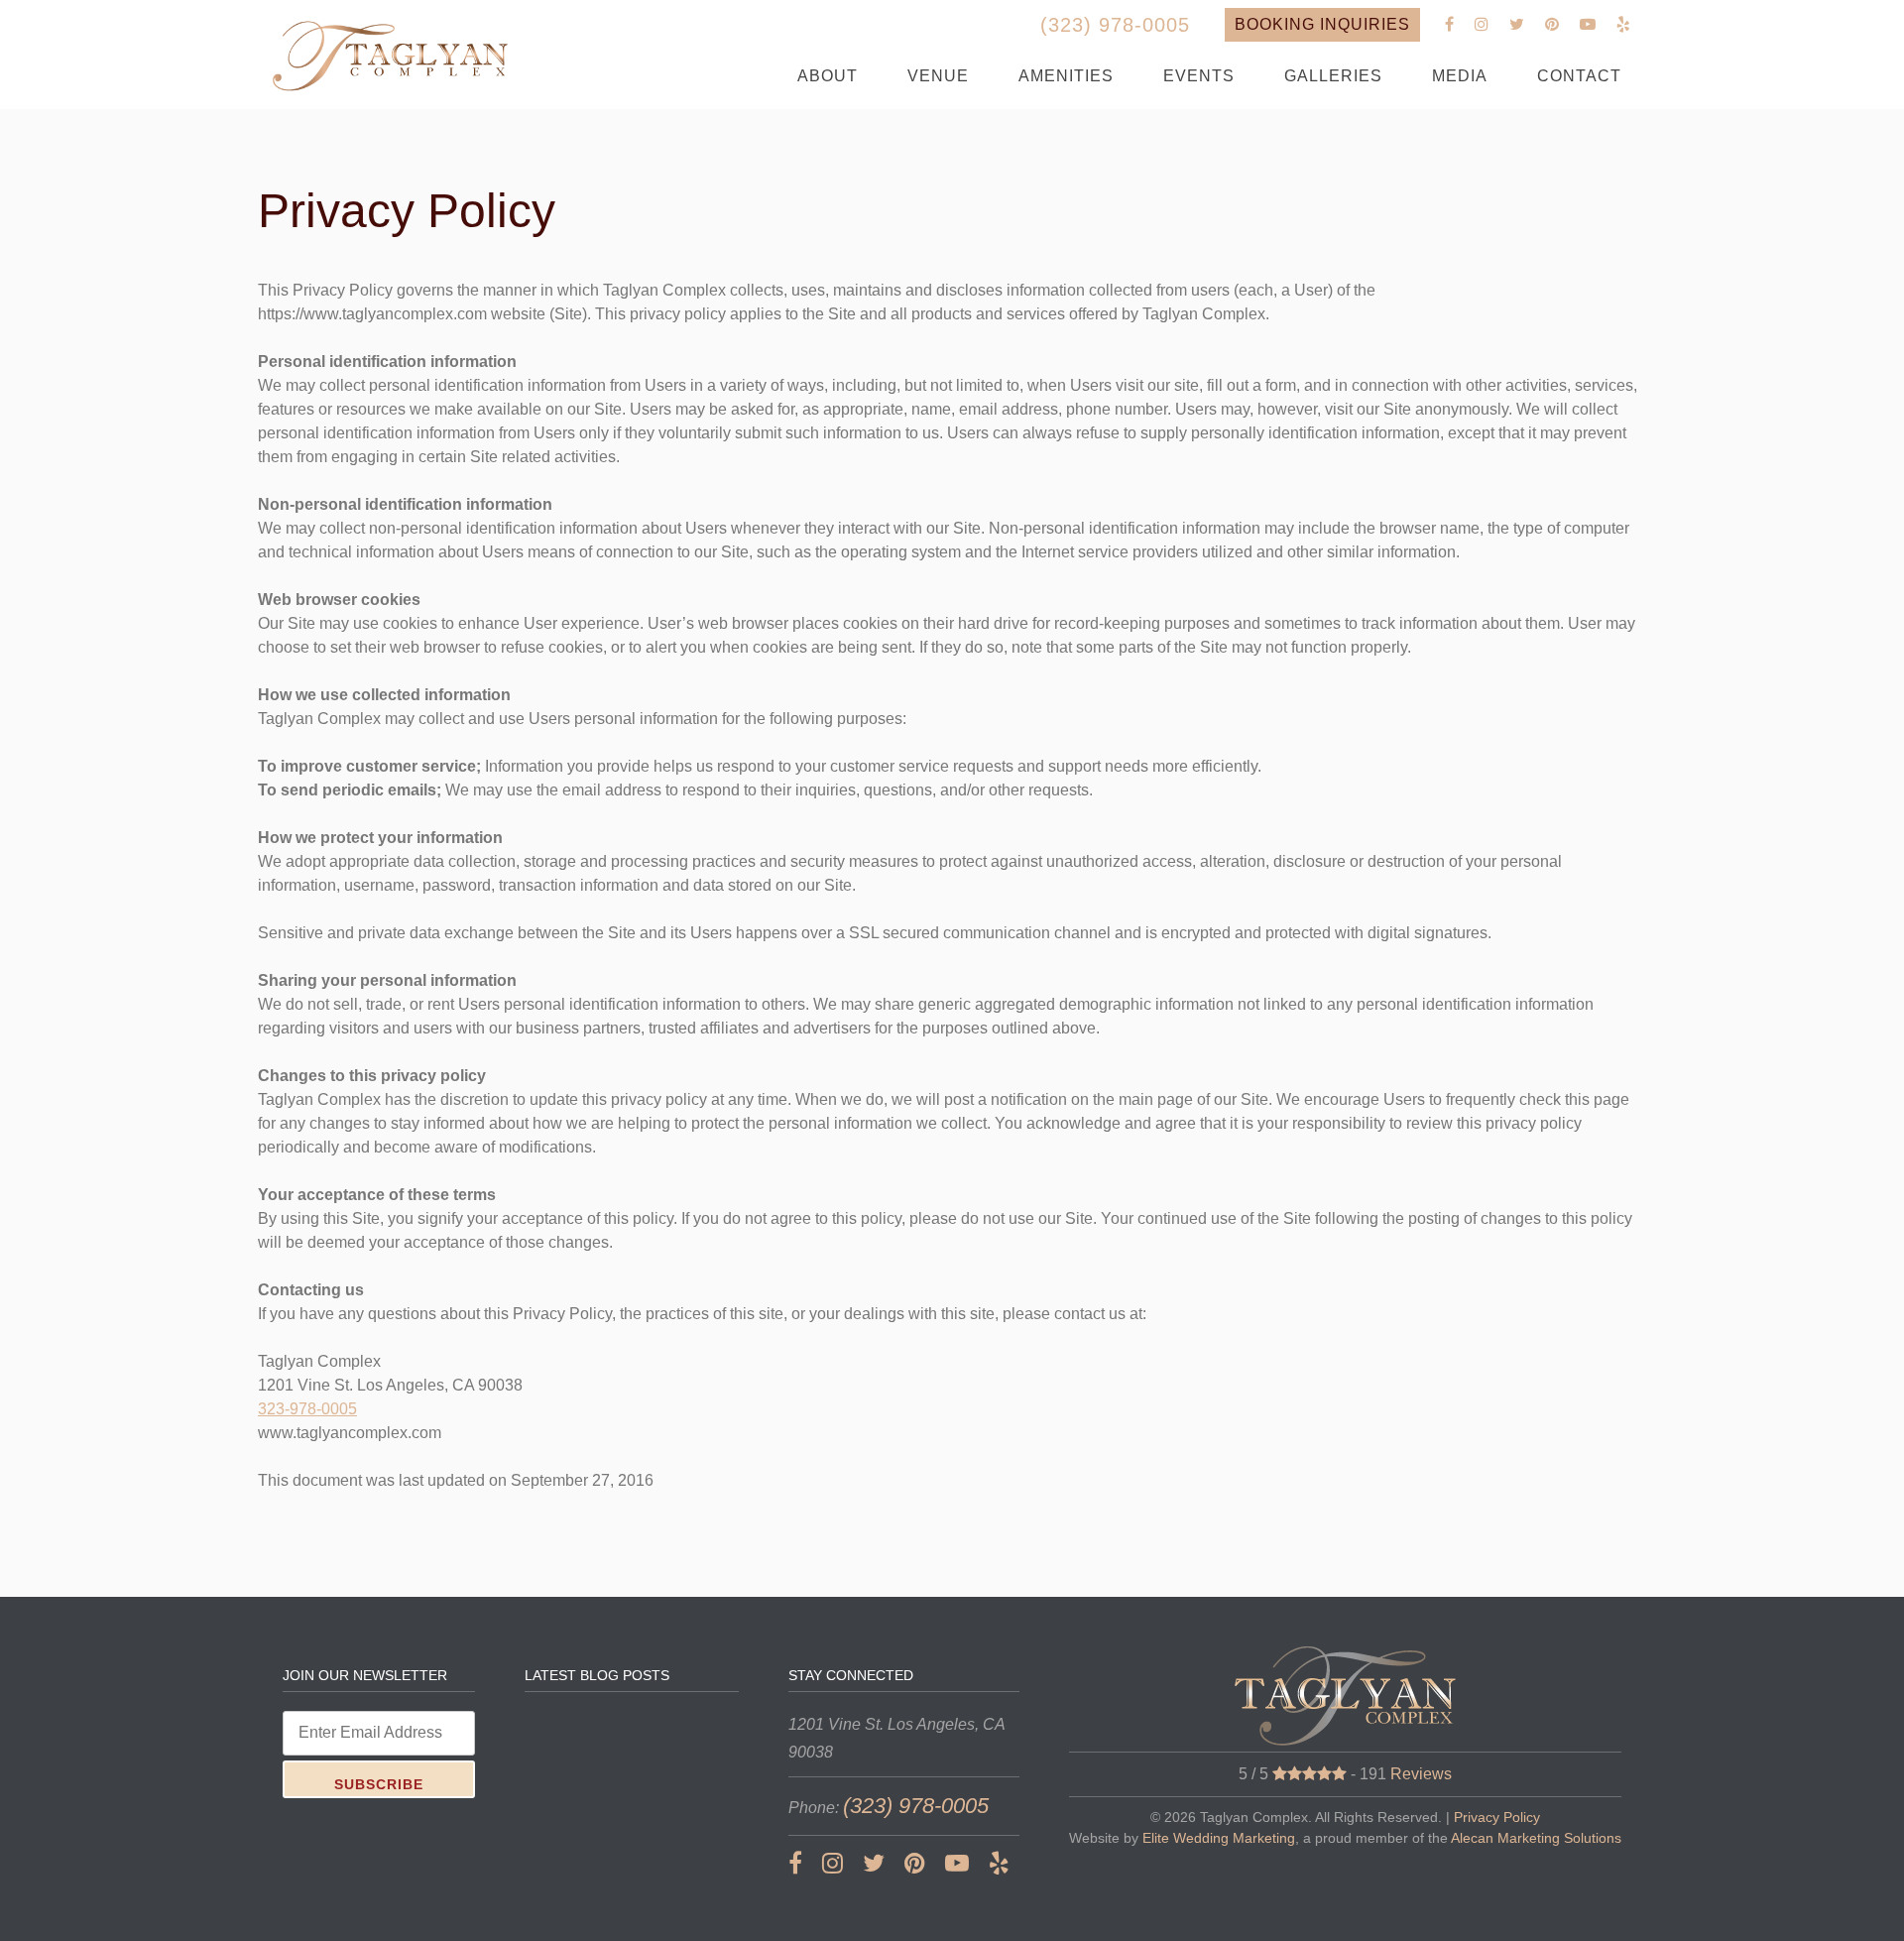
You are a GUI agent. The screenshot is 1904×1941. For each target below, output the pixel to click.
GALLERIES (1333, 76)
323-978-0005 (307, 1409)
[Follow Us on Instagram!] (1482, 25)
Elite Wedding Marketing (1219, 1838)
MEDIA (1460, 76)
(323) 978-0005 (1115, 25)
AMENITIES (1066, 76)
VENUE (938, 76)
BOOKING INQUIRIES (1322, 24)
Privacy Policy (1497, 1817)
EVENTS (1199, 76)
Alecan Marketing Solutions (1536, 1838)
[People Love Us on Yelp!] (1624, 25)
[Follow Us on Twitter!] (1517, 25)
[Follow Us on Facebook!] (1450, 25)
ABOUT (828, 76)
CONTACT (1579, 76)
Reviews (1421, 1774)
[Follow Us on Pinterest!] (1552, 25)
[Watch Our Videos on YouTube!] (1588, 25)
